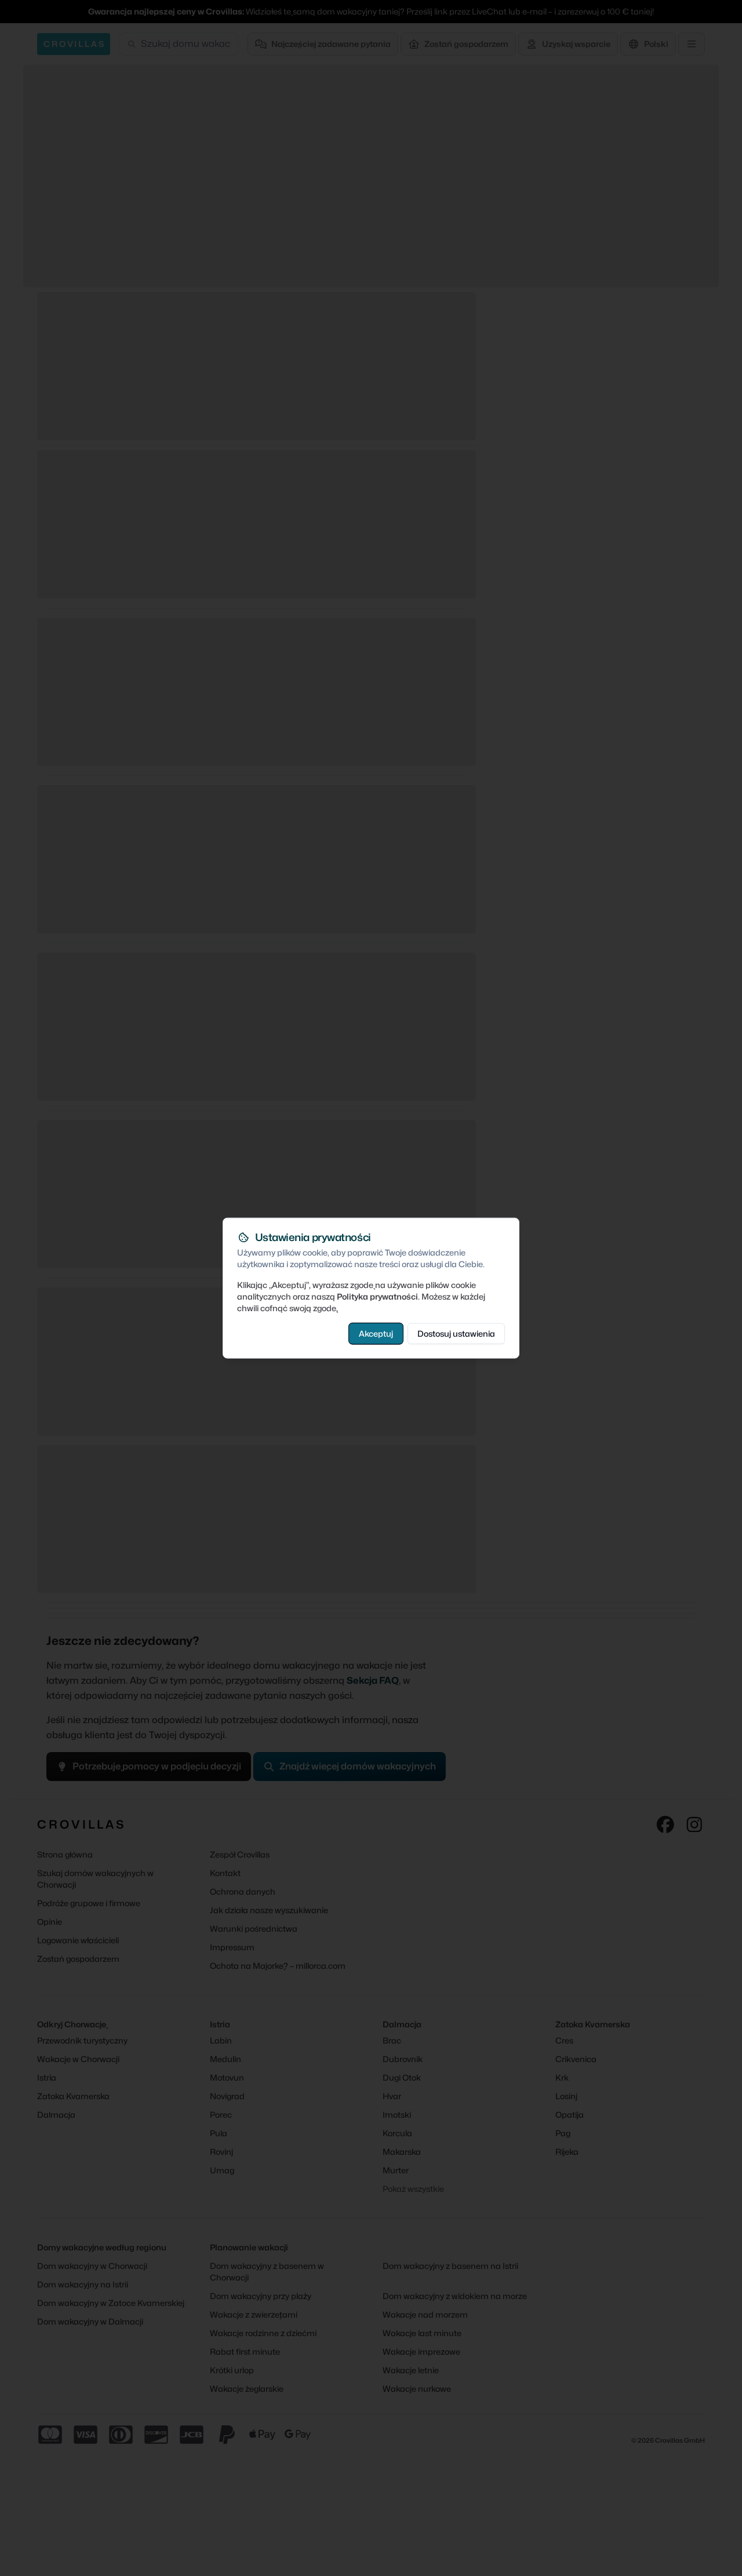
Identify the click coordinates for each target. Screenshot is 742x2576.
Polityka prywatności (377, 1296)
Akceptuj (376, 1333)
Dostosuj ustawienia (456, 1333)
